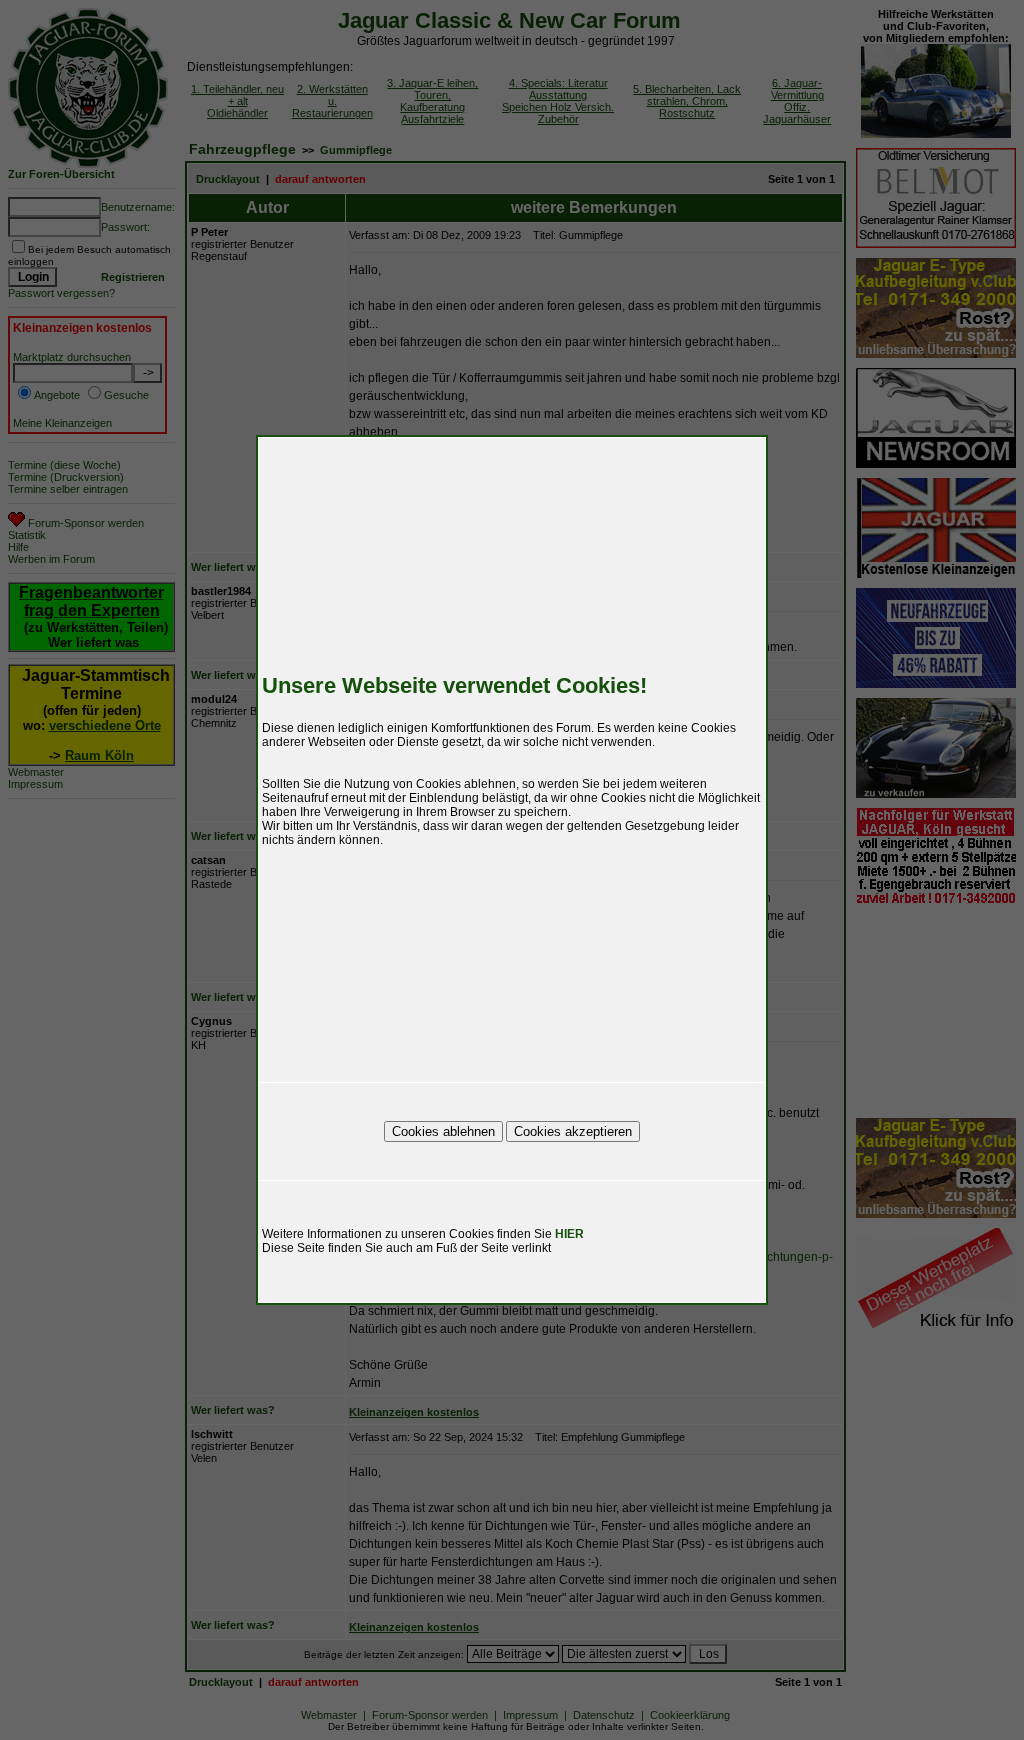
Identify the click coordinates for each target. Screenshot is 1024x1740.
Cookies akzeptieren (573, 1131)
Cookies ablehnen (443, 1131)
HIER (569, 1234)
